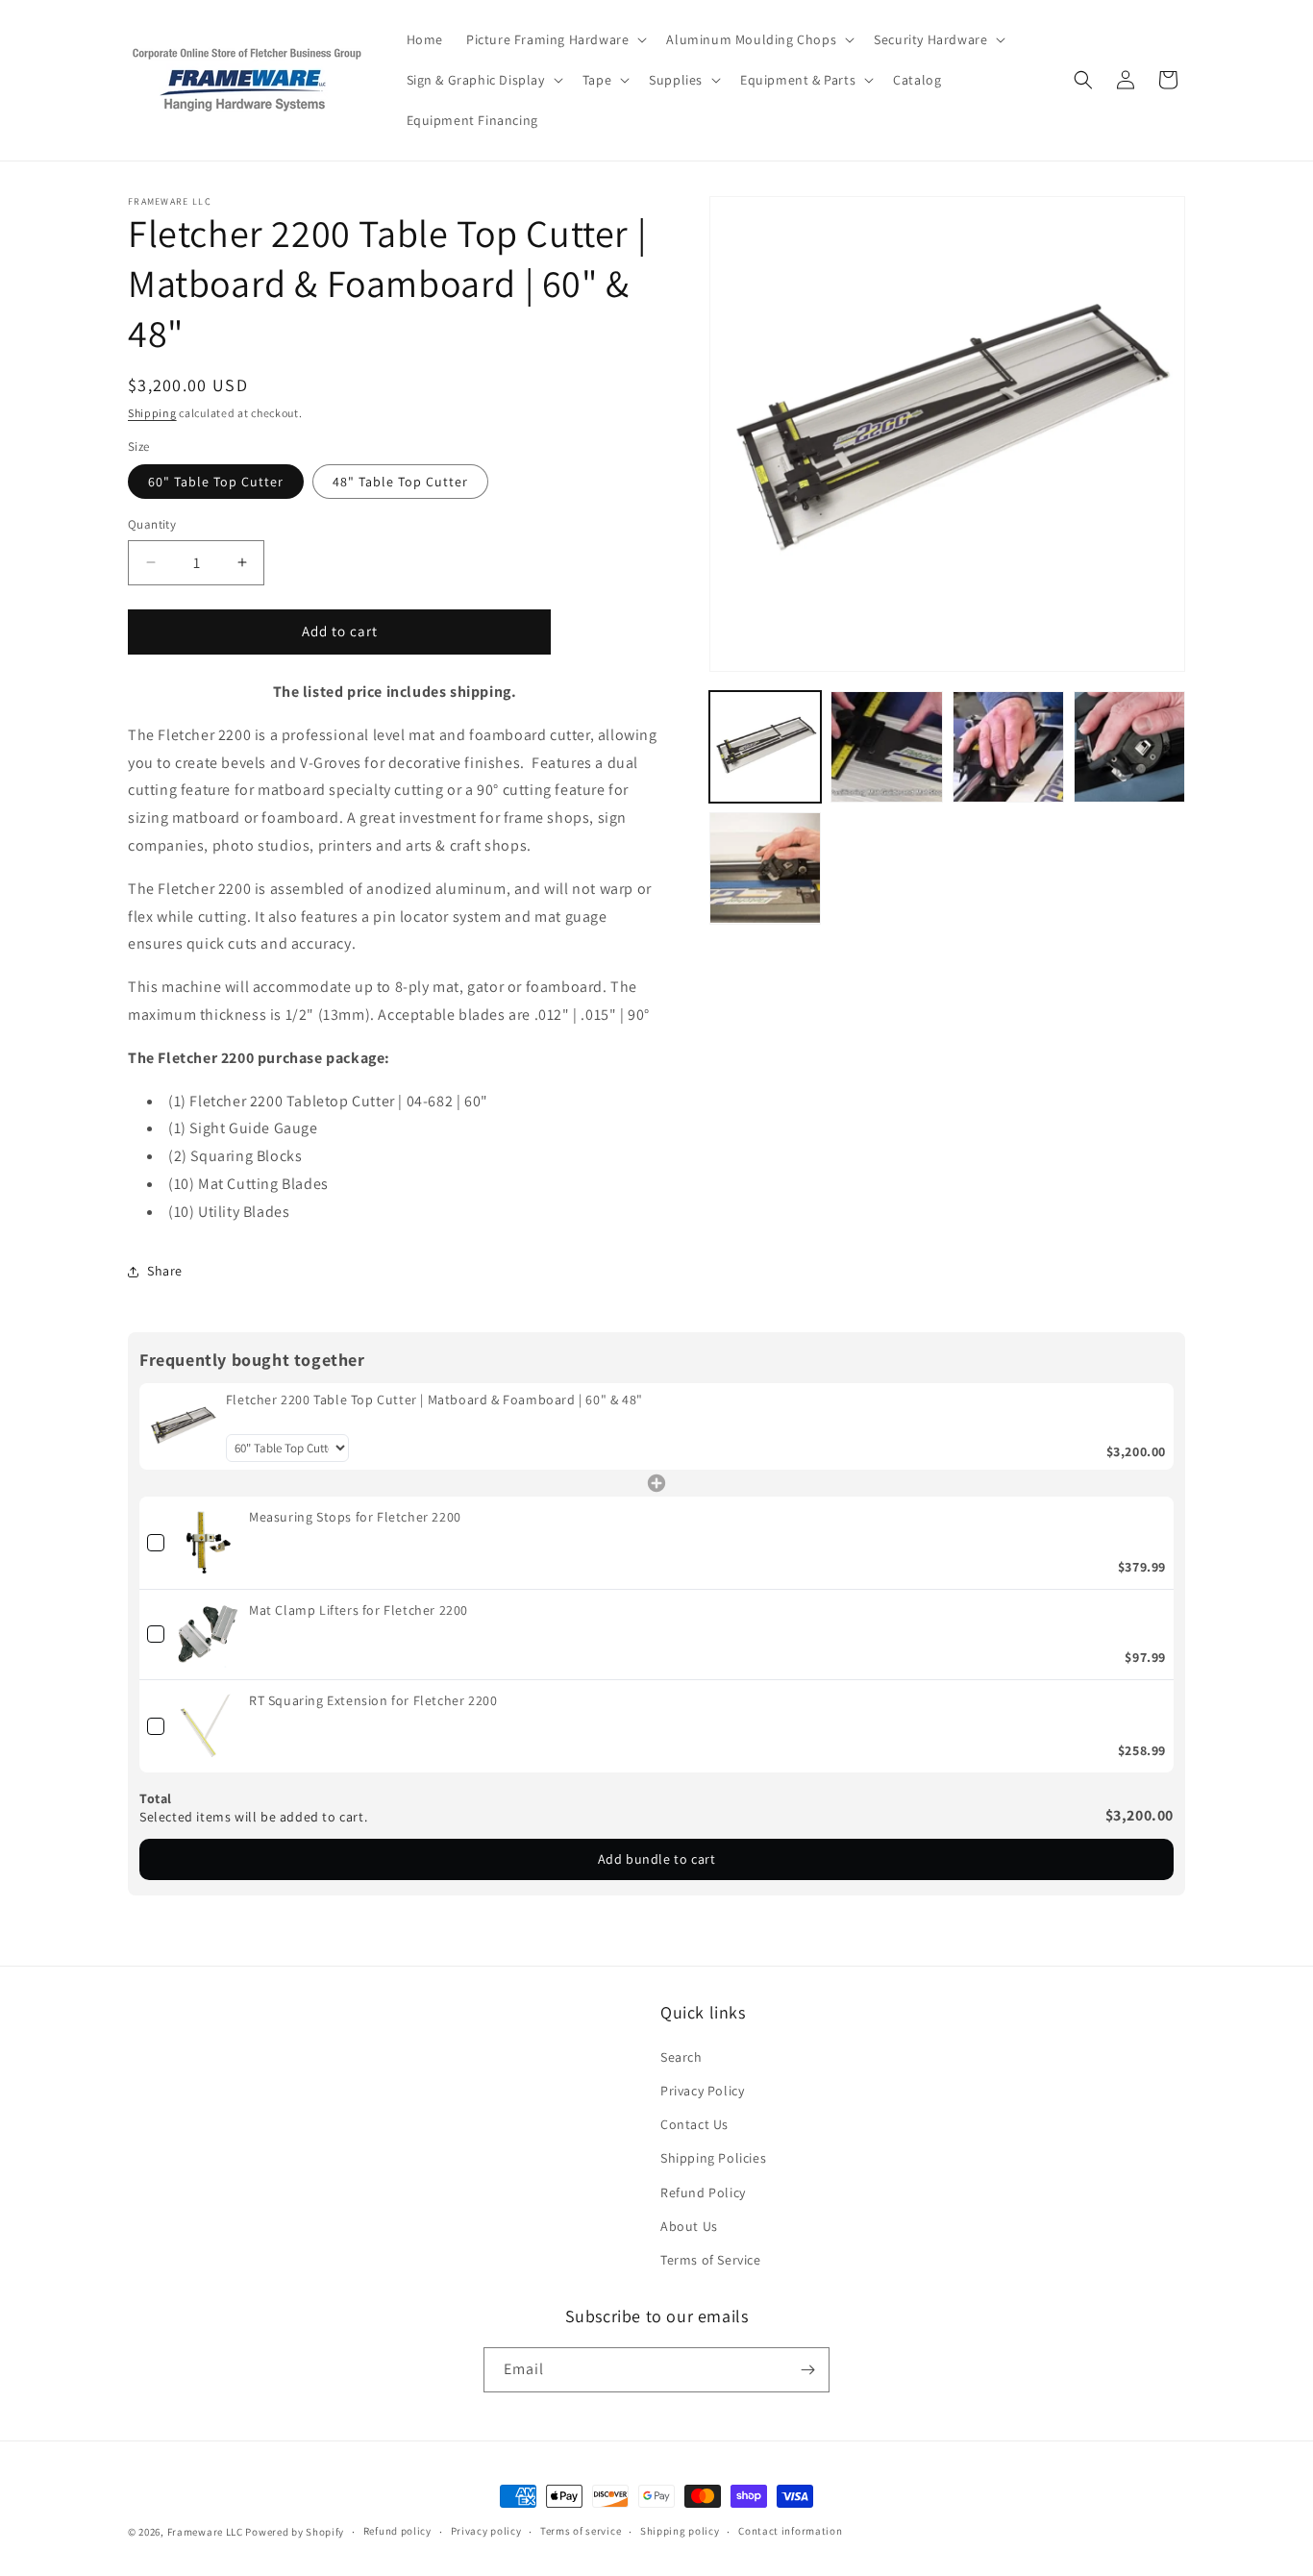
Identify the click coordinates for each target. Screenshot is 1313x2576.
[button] (555, 39)
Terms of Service (711, 2259)
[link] (183, 1426)
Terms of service (581, 2531)
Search (681, 2056)
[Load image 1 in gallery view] (765, 747)
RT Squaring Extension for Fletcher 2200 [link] (373, 1700)
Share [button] (165, 1271)
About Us (689, 2225)
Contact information (790, 2531)
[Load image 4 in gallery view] (1129, 747)
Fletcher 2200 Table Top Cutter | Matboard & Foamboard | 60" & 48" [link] (434, 1399)
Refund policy (397, 2531)
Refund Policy (703, 2192)
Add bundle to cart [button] (657, 1859)
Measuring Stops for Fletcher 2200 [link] (355, 1517)
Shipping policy (680, 2531)
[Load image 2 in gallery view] (886, 747)
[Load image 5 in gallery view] (765, 868)
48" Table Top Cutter (400, 482)
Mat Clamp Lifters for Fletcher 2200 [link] (359, 1610)
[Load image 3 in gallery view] (1008, 747)
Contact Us (694, 2123)
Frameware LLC (205, 2532)
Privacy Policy (702, 2090)
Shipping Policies (713, 2157)
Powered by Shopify (295, 2532)
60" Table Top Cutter (216, 482)
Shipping (152, 413)
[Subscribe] (807, 2370)
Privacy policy (486, 2531)
